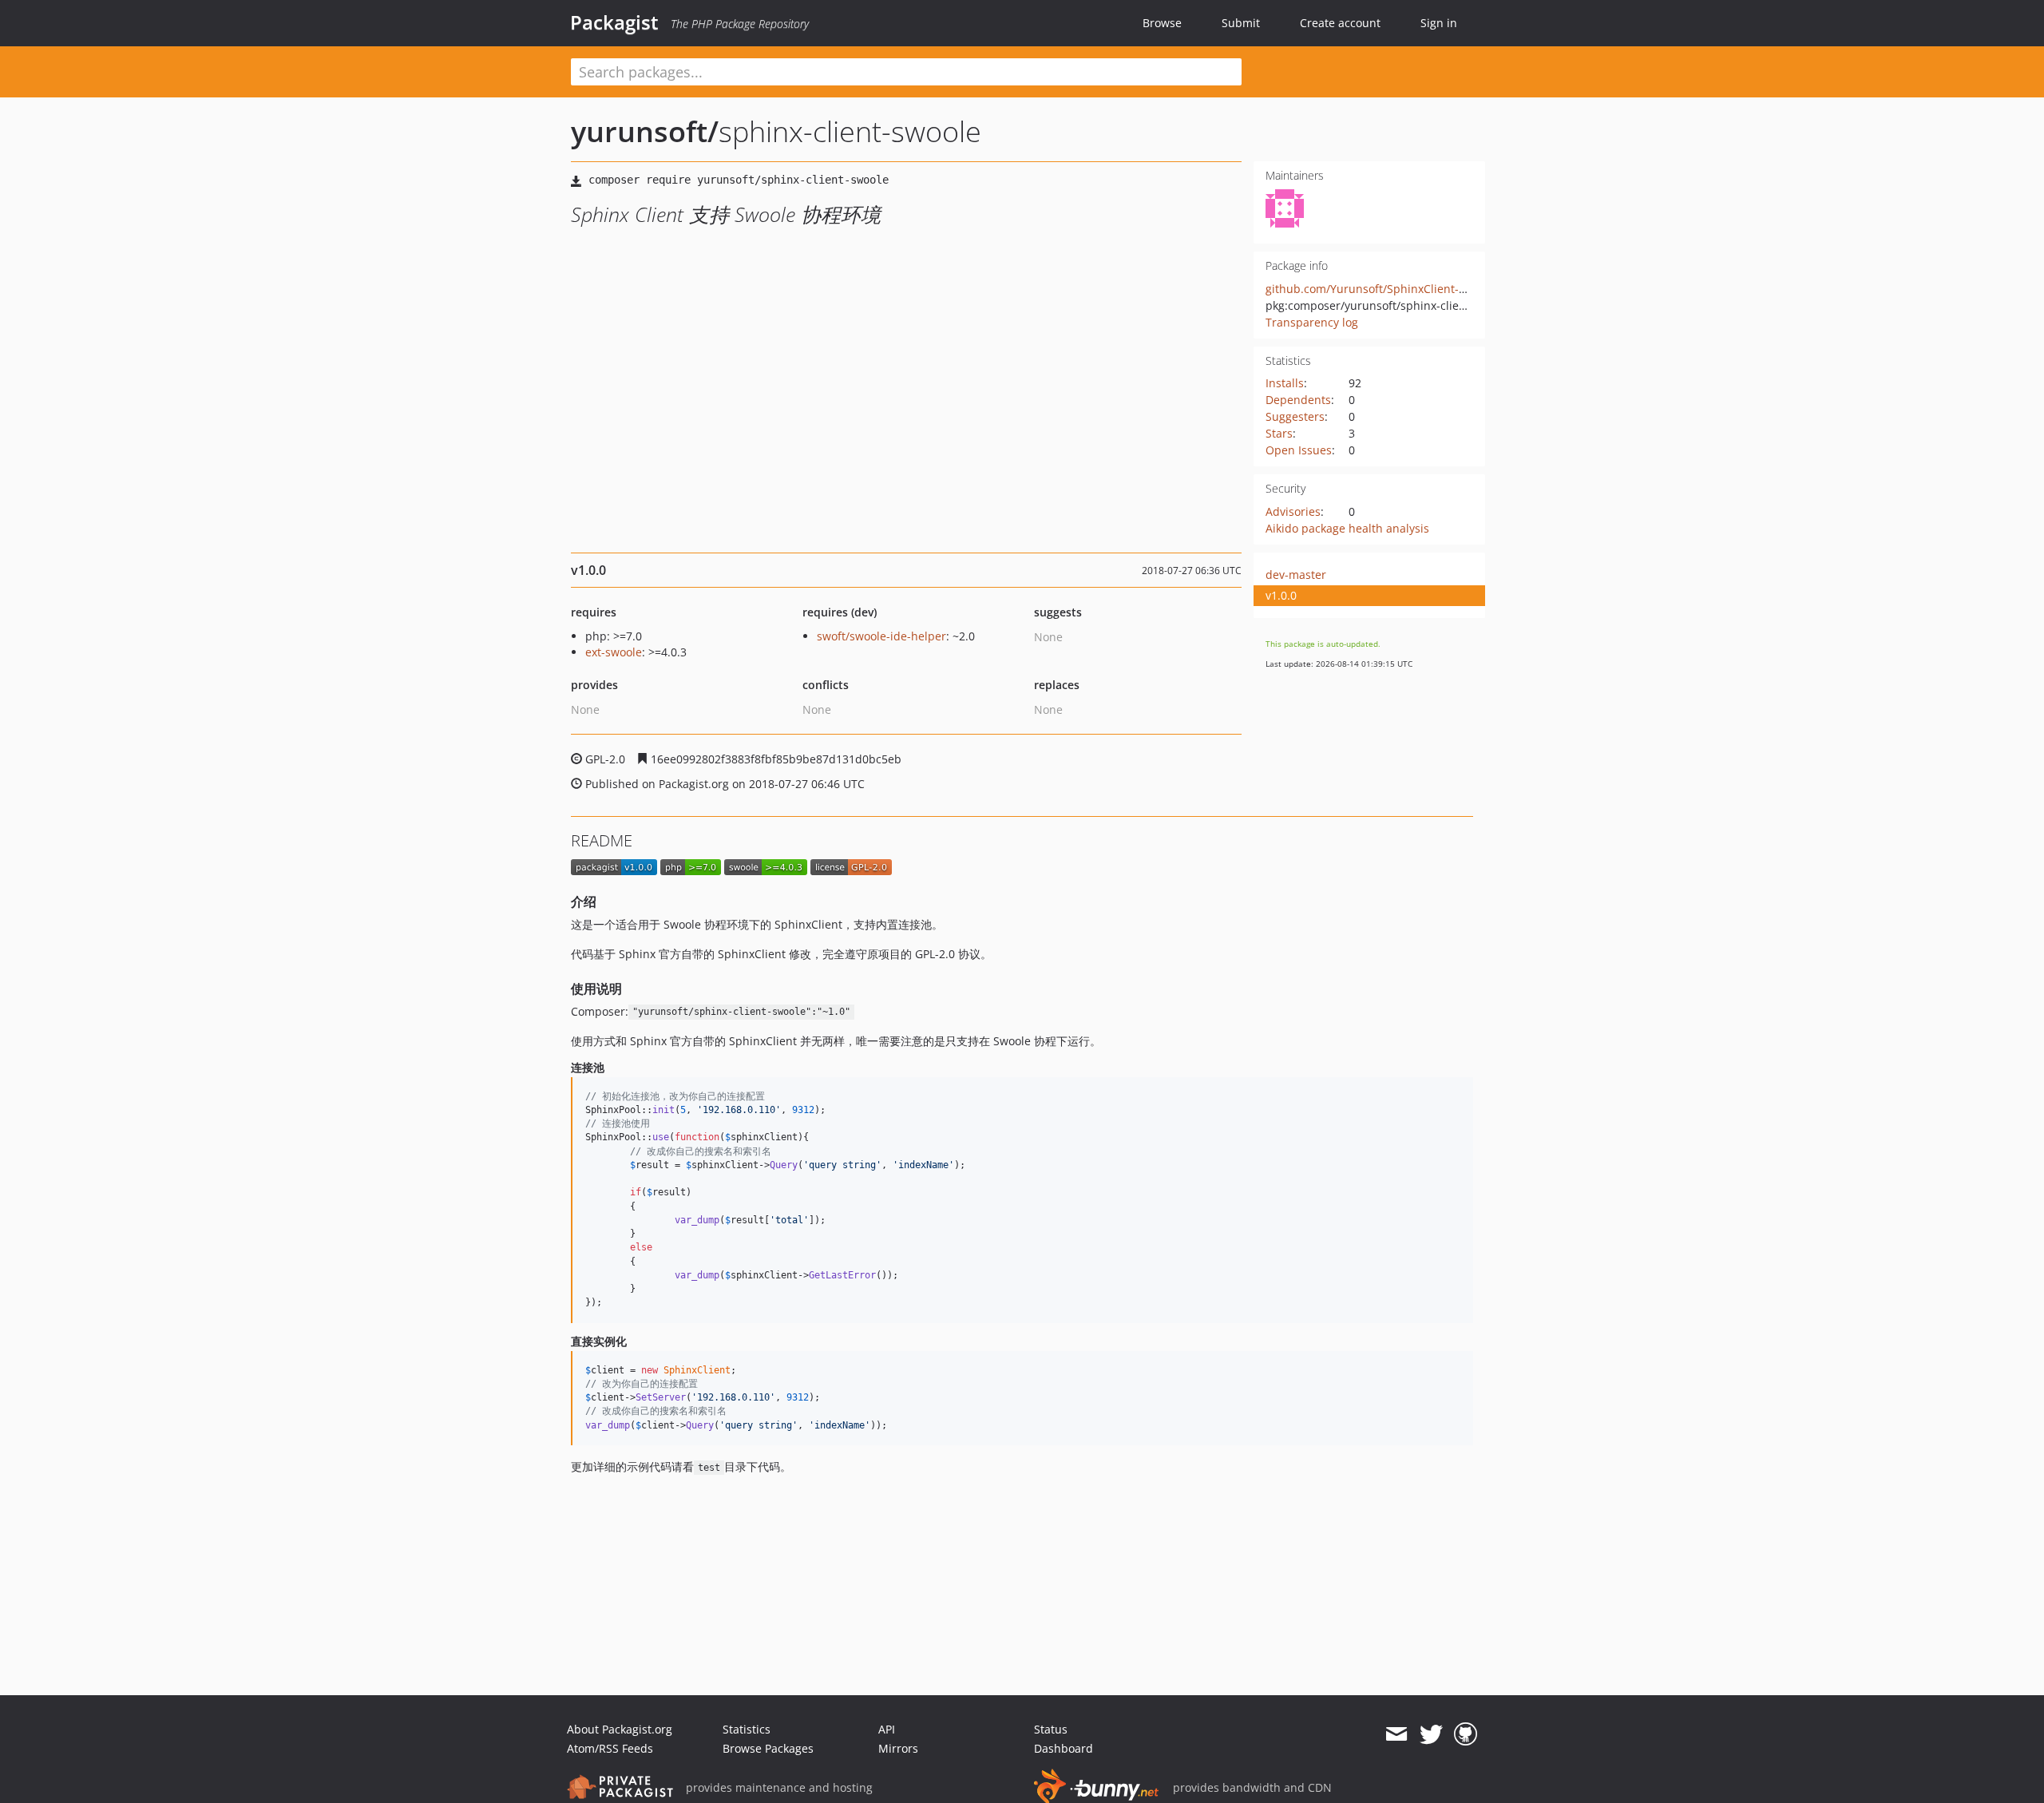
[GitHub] (1466, 1734)
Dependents (1298, 400)
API (887, 1729)
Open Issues (1299, 450)
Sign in (1439, 23)
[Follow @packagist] (1431, 1734)
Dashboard (1064, 1748)
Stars (1279, 433)
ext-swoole (614, 652)
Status (1051, 1729)
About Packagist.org (620, 1729)
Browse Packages (768, 1748)
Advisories (1293, 511)
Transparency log (1312, 322)
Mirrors (898, 1748)
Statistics (747, 1729)
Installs (1285, 383)
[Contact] (1396, 1734)
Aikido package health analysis (1347, 528)
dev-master (1296, 575)
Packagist (614, 22)
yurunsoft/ (645, 131)
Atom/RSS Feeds (610, 1748)
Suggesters (1295, 416)
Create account (1340, 23)
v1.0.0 (1281, 595)
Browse (1162, 23)
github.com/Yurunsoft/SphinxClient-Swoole (1381, 289)
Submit (1241, 23)
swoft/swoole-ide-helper (881, 636)
